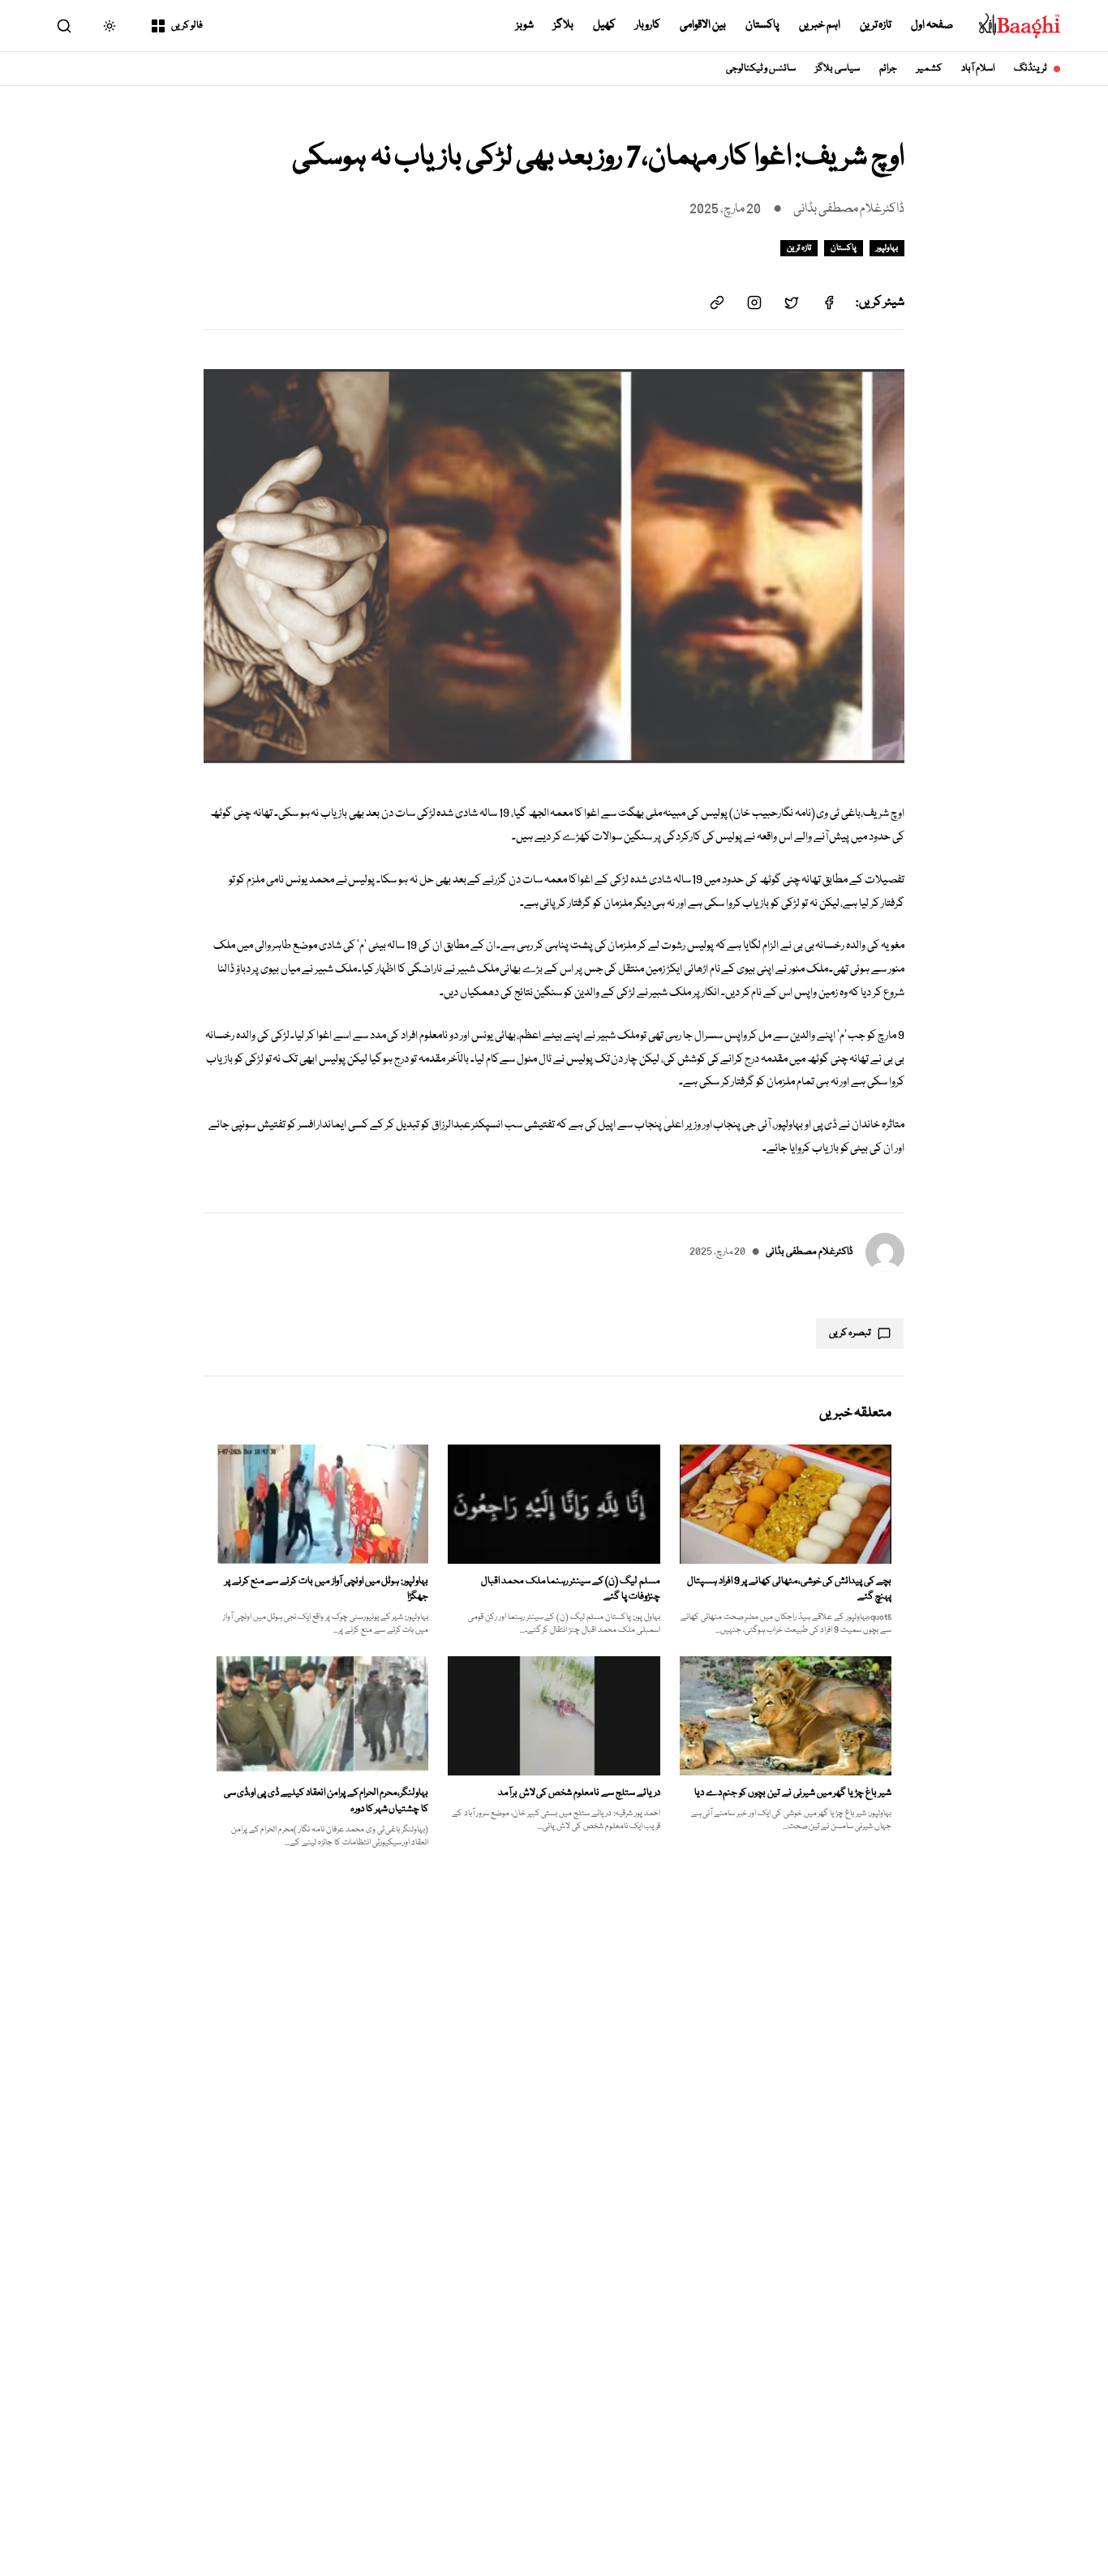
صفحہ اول (932, 25)
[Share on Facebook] (829, 303)
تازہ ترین (876, 25)
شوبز (525, 25)
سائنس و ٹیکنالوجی (761, 69)
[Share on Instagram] (754, 303)
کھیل (604, 25)
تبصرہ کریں (850, 1333)
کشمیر (929, 69)
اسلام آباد (978, 69)
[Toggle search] (64, 26)
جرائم (888, 69)
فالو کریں (187, 26)
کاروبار (648, 25)
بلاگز (563, 25)
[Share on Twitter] (792, 303)
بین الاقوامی (703, 25)
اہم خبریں (820, 25)
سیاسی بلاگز (837, 69)
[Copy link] (717, 303)
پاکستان (762, 25)
